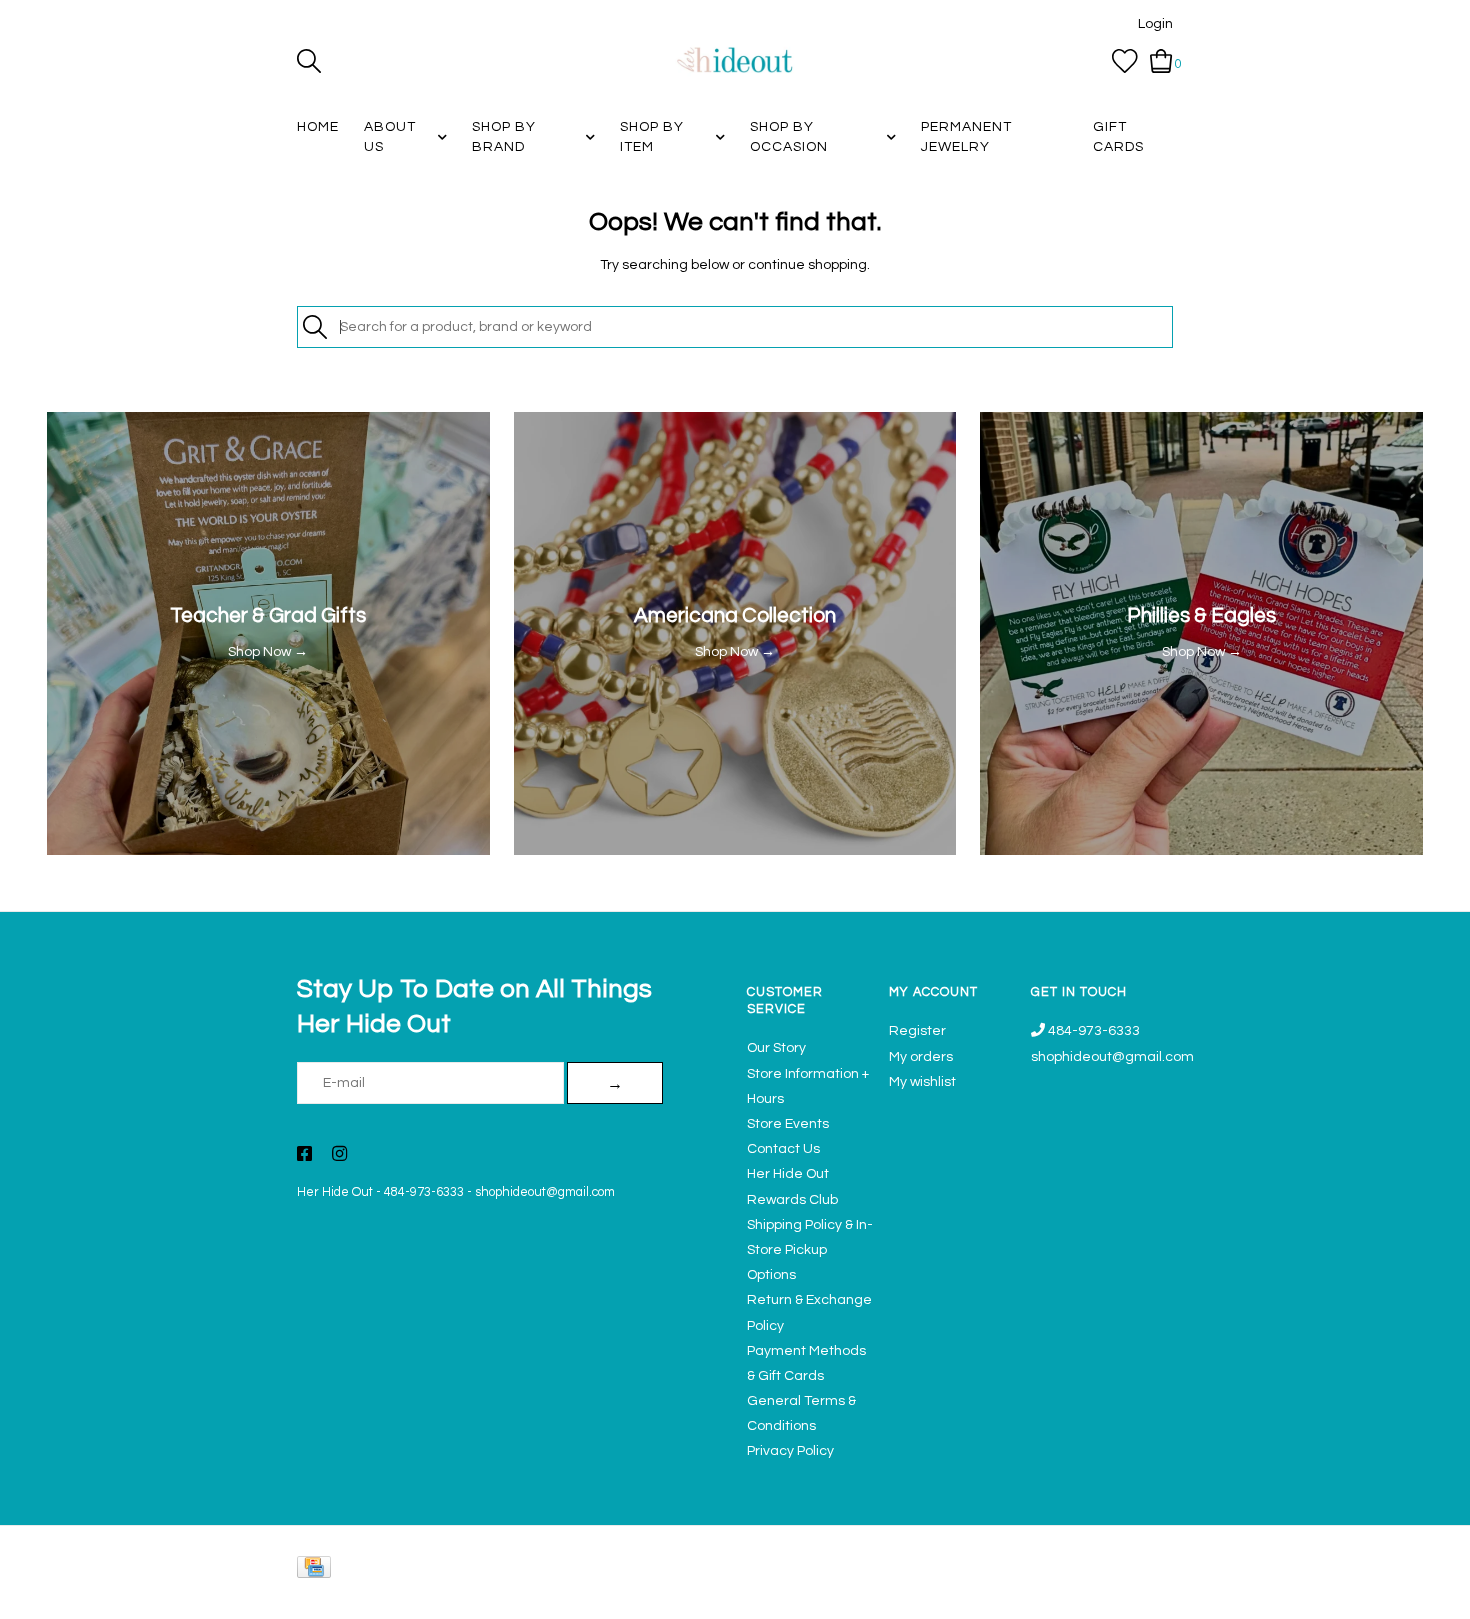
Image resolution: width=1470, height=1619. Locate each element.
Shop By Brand (504, 137)
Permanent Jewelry (966, 137)
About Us (390, 137)
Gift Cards (1118, 137)
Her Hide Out (335, 1192)
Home (318, 127)
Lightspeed (1152, 1594)
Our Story (776, 1048)
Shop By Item (652, 137)
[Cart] (1161, 61)
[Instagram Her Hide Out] (339, 1156)
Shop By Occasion (789, 137)
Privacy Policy (790, 1451)
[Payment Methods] (317, 1571)
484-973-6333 (424, 1192)
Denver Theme (995, 1594)
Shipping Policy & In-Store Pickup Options (810, 1250)
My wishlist (922, 1082)
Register (917, 1031)
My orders (921, 1057)
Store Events (788, 1124)
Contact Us (783, 1149)
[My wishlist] (1125, 61)
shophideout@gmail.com (545, 1192)
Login (1155, 24)
